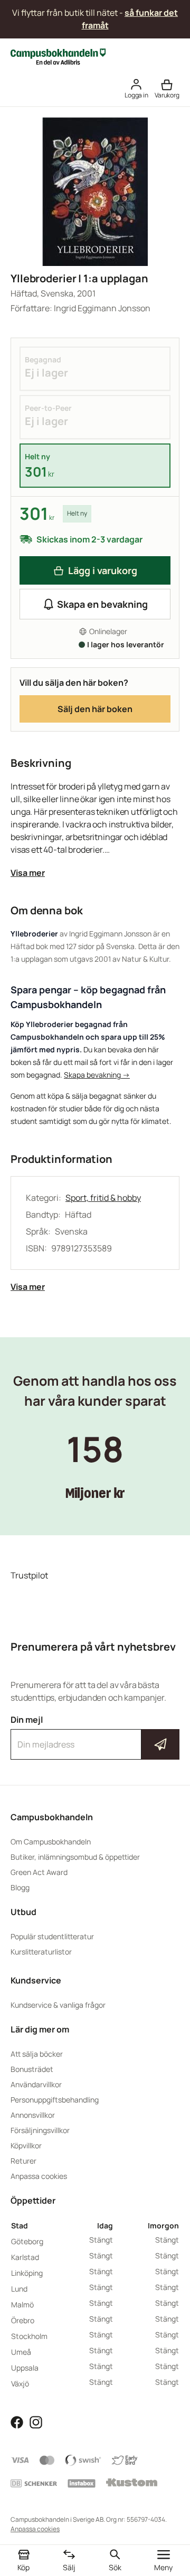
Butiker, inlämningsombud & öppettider (75, 1857)
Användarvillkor (36, 2084)
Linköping (27, 2273)
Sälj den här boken (95, 709)
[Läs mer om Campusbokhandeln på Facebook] (17, 2421)
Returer (23, 2161)
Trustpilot (29, 1575)
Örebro (23, 2320)
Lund (19, 2289)
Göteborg (27, 2241)
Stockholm (29, 2336)
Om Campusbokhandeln (51, 1842)
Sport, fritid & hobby (103, 1198)
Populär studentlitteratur (52, 1936)
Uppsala (25, 2368)
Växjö (20, 2383)
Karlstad (25, 2257)
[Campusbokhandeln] (58, 56)
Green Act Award (39, 1872)
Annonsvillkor (33, 2115)
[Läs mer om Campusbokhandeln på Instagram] (36, 2421)
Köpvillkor (26, 2145)
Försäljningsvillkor (40, 2130)
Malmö (22, 2304)
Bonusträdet (32, 2069)
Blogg (20, 1887)
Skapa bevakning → (97, 1075)
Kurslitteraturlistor (41, 1952)
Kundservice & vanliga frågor (58, 2005)
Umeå (21, 2352)
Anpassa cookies (39, 2176)
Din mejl (95, 1735)
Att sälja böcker (37, 2054)
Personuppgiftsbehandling (55, 2100)
